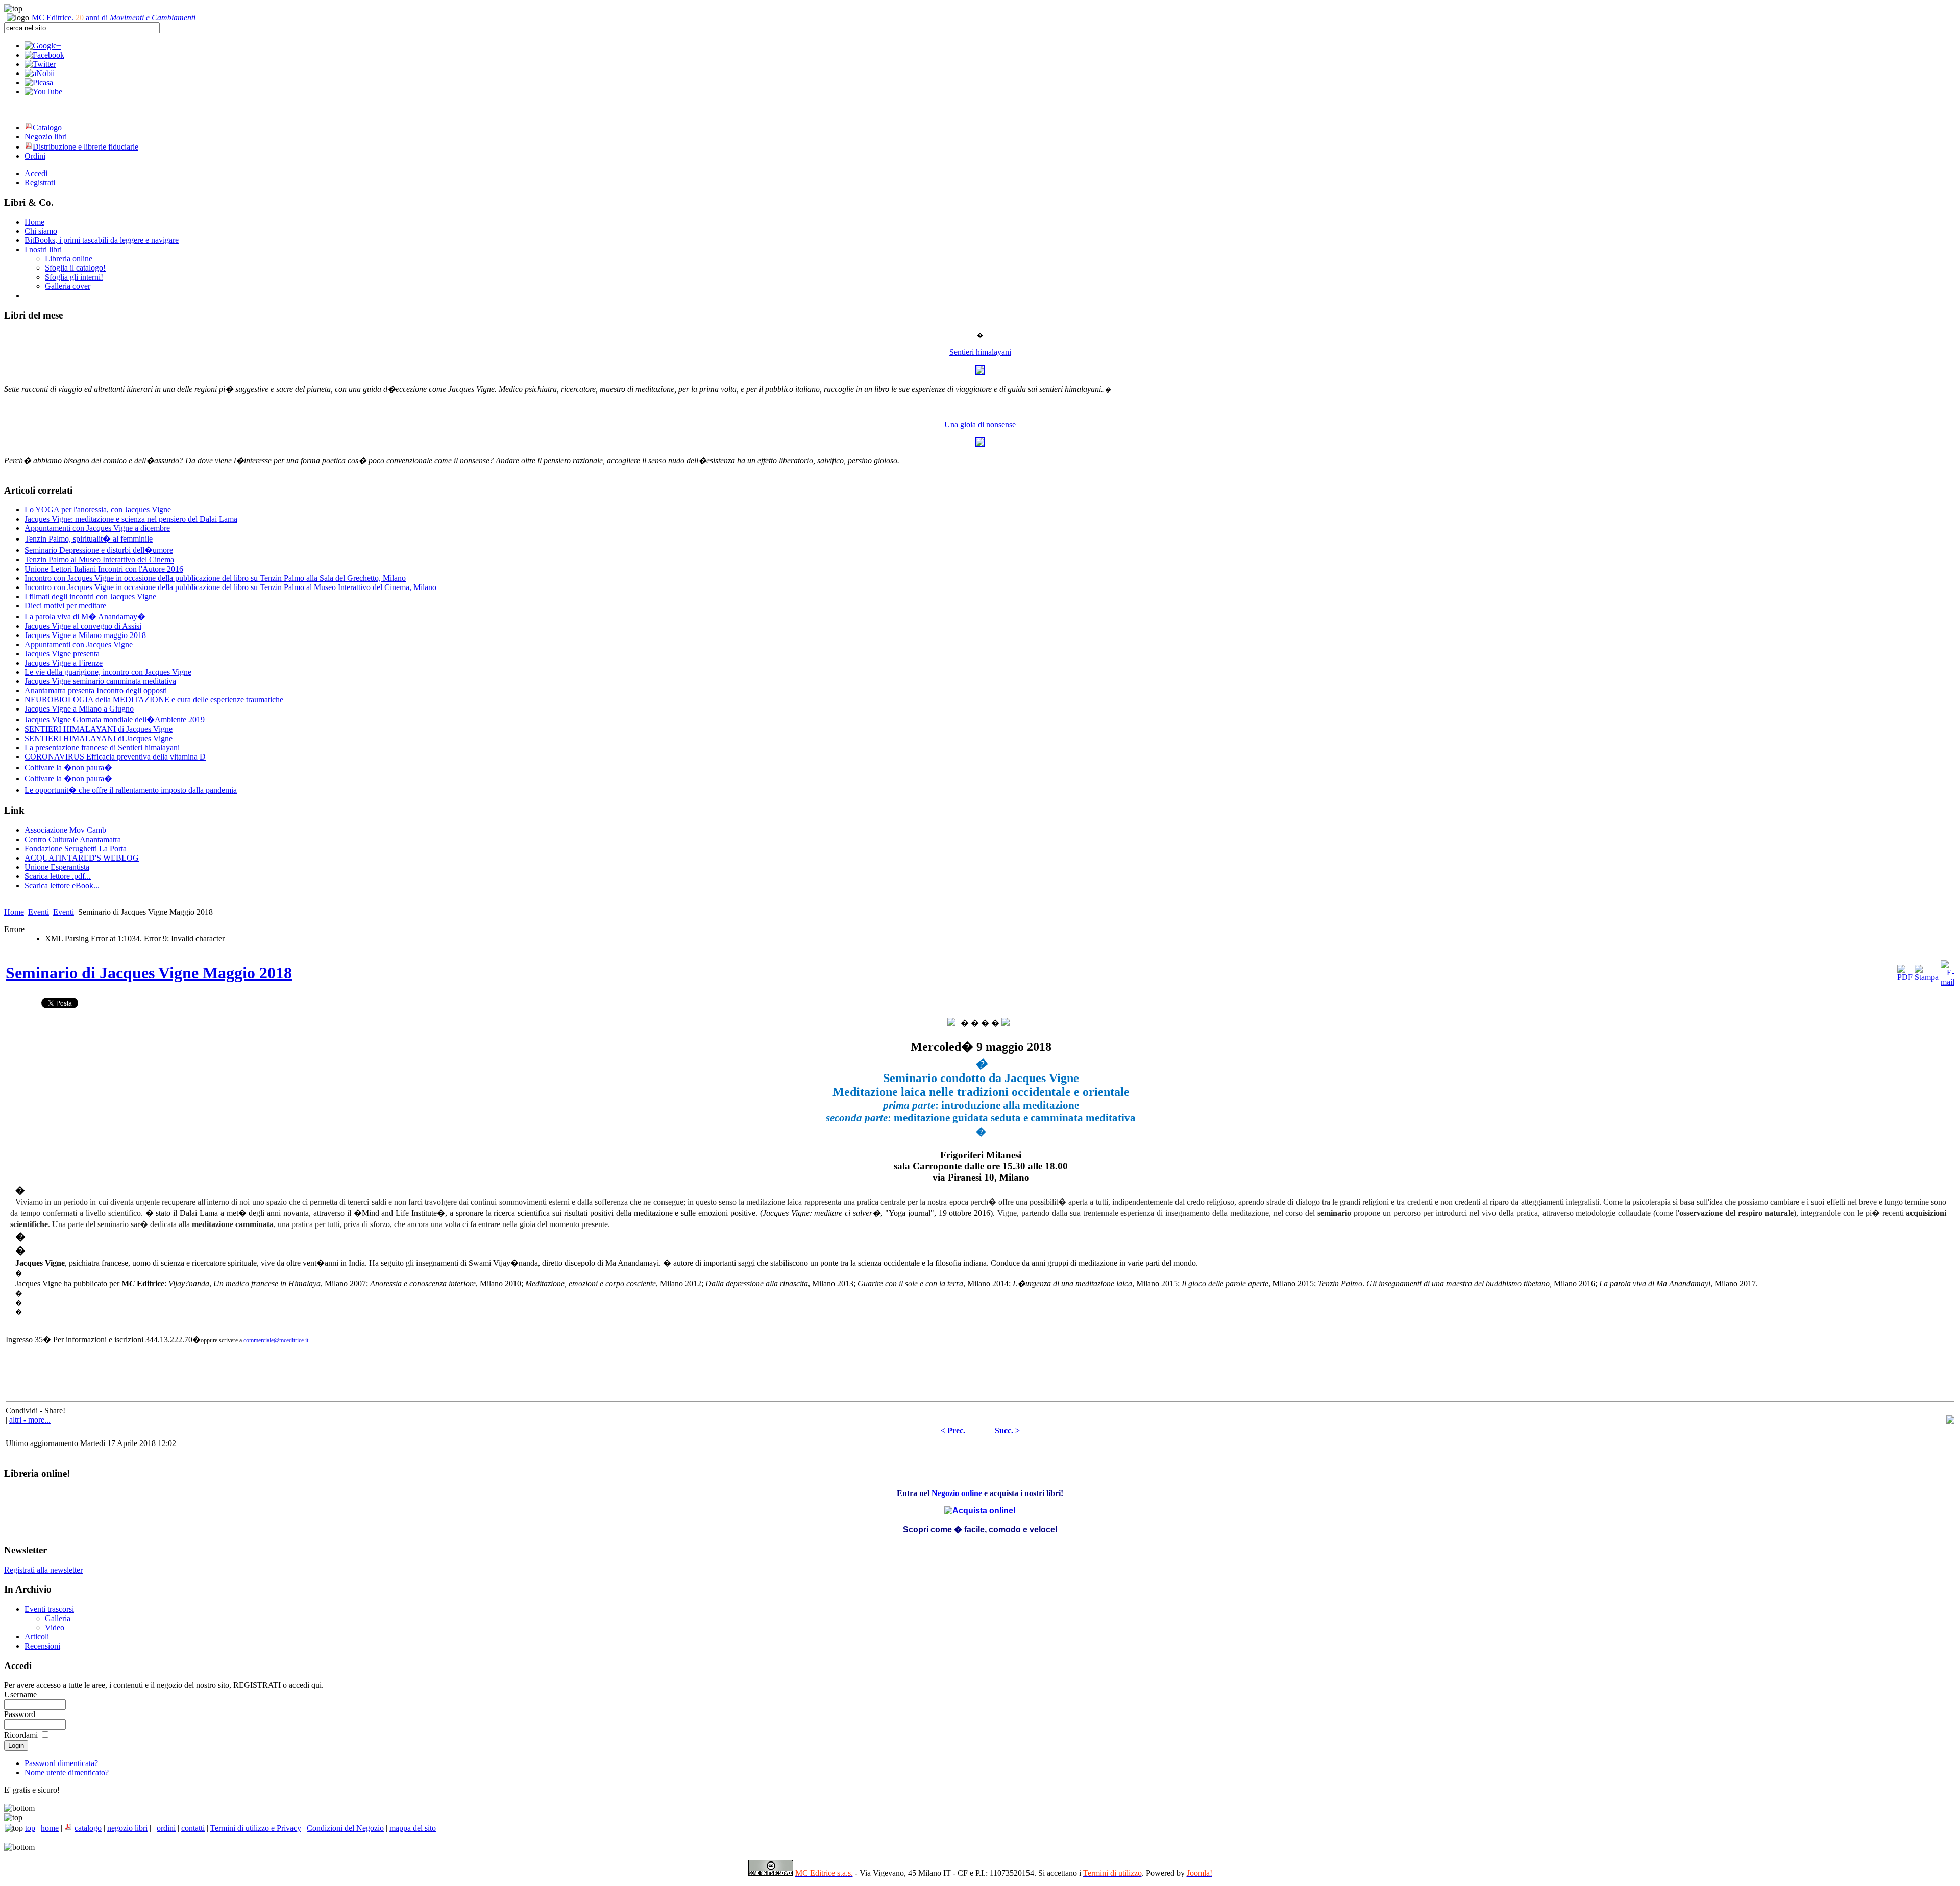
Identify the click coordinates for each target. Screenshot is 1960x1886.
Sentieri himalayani (980, 352)
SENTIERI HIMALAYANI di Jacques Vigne (99, 729)
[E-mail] (1947, 982)
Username (20, 1694)
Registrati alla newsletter (43, 1570)
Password (20, 1714)
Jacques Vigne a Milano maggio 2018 (85, 635)
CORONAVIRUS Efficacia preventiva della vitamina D (115, 757)
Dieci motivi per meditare (65, 606)
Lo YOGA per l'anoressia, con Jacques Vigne (98, 510)
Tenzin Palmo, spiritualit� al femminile (89, 539)
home (50, 1828)
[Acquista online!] (980, 1508)
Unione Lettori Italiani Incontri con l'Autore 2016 (104, 569)
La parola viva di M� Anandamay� (85, 616)
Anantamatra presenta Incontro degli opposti (96, 690)
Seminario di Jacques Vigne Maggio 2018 (149, 973)
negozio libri (127, 1828)
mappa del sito (413, 1828)
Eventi (39, 912)
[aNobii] (40, 73)
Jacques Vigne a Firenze (64, 663)
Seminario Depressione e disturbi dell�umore (99, 550)
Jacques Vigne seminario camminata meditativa (100, 681)
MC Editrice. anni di (114, 18)
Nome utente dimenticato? (67, 1772)
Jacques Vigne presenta (62, 654)
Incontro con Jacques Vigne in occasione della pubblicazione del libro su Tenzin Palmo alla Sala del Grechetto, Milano (215, 578)
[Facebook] (44, 55)
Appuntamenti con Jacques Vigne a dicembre (97, 528)
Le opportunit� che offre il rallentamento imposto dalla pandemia (131, 790)
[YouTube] (43, 92)
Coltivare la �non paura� (68, 767)
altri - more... (30, 1420)
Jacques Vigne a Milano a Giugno (79, 709)
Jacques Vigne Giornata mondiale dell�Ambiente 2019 (115, 719)
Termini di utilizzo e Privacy (256, 1828)
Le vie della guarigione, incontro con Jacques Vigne (108, 672)
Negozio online (957, 1493)
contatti (193, 1828)
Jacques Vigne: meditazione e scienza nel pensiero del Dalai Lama (131, 519)
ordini (166, 1828)
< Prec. (953, 1430)
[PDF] (1905, 977)
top (30, 1828)
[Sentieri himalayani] (980, 372)
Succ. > (1007, 1430)
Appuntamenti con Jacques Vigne (79, 644)
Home (14, 912)
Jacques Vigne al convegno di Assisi (83, 626)
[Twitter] (40, 64)
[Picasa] (39, 82)
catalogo (88, 1828)
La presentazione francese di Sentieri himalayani (102, 748)
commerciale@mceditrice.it (276, 1340)
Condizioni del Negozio (345, 1828)
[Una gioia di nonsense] (980, 444)
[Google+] (43, 46)
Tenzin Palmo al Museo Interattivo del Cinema (99, 560)
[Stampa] (1927, 977)
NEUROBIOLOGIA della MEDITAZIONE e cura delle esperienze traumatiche (154, 700)
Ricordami (21, 1735)
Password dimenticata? (61, 1763)
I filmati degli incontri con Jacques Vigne (90, 596)
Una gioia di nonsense (980, 424)
